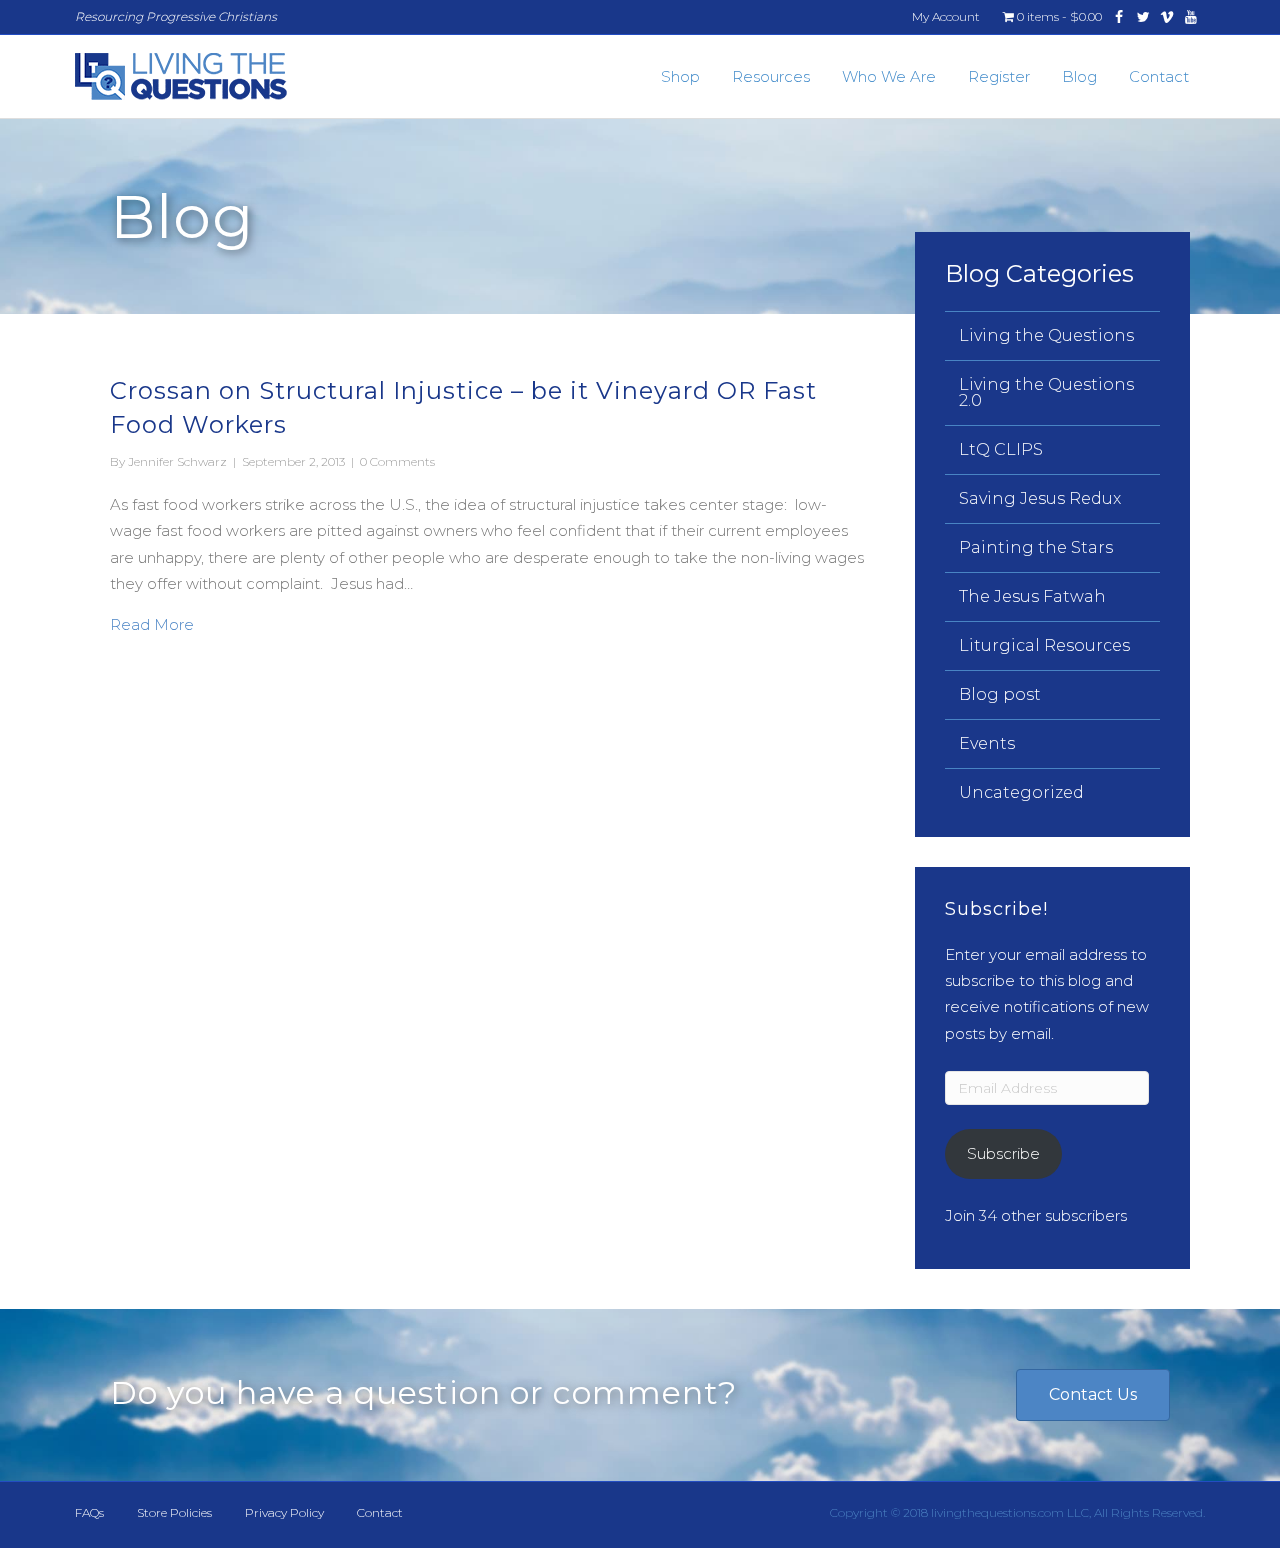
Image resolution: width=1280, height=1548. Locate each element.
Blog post (1000, 694)
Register (999, 76)
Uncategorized (1021, 792)
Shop (680, 76)
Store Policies (174, 1512)
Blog (1079, 76)
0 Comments (397, 461)
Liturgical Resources (1044, 645)
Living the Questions (1046, 335)
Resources (771, 76)
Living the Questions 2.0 (1046, 392)
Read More (152, 624)
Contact (1159, 76)
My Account (946, 16)
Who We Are (889, 76)
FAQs (89, 1512)
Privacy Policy (284, 1512)
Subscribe (1003, 1153)
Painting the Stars (1036, 547)
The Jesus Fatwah (1032, 596)
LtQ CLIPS (1001, 449)
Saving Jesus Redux (1040, 498)
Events (987, 743)
